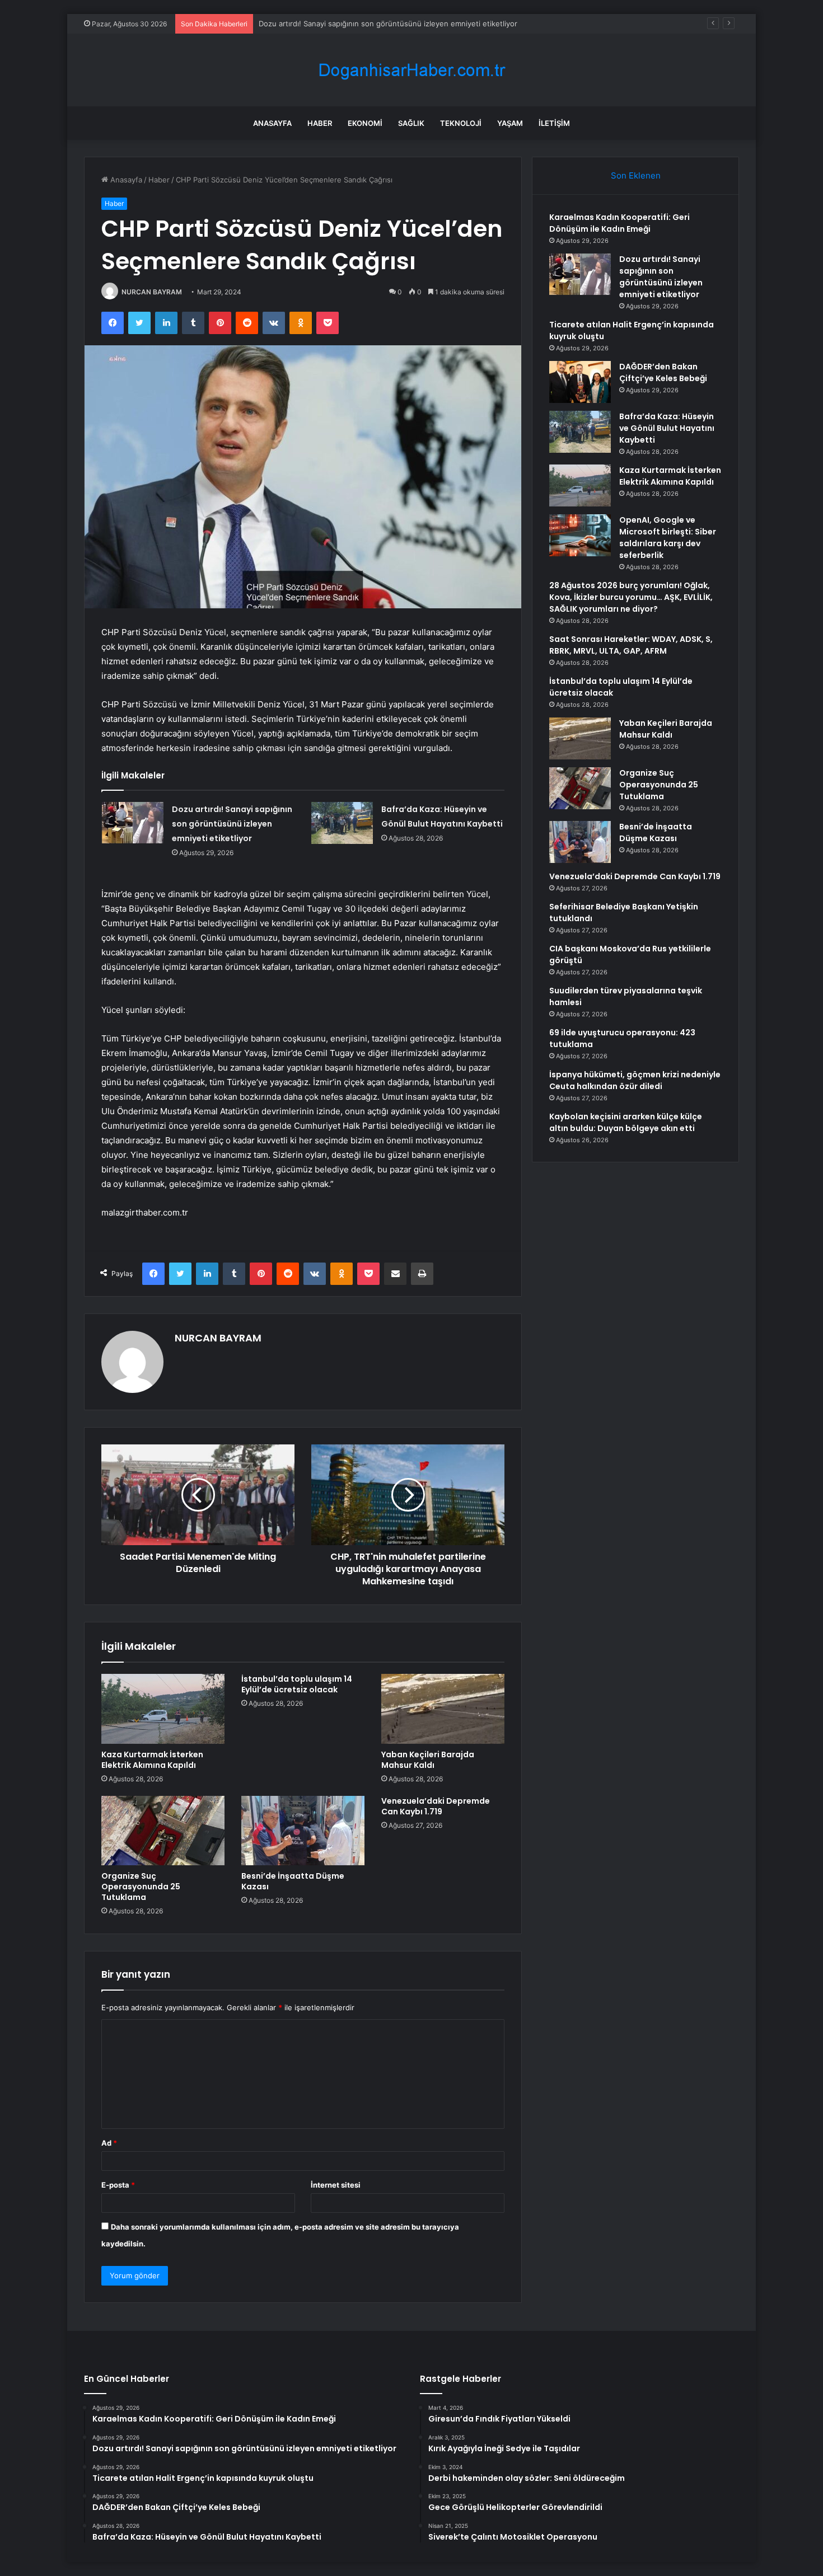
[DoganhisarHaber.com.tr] (411, 70)
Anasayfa (272, 123)
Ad (109, 2143)
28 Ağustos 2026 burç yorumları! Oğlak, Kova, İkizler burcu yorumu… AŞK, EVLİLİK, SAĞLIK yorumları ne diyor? (631, 597)
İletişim (554, 123)
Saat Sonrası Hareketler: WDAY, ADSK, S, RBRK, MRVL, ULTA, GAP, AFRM (631, 645)
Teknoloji (461, 123)
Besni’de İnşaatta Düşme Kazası (293, 1881)
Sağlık (411, 123)
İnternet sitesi (336, 2185)
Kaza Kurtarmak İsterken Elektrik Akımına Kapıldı (152, 1760)
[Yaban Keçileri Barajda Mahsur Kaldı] (443, 1709)
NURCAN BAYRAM (152, 292)
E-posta (118, 2185)
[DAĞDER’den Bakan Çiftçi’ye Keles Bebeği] (580, 382)
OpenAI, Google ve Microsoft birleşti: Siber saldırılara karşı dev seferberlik (668, 538)
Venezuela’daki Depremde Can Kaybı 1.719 (436, 1806)
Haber (320, 123)
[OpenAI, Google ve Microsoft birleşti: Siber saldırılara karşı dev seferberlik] (580, 535)
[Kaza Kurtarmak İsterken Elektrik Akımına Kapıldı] (163, 1709)
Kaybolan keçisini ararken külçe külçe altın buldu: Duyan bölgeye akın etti (626, 1122)
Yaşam (510, 123)
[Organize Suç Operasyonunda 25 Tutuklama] (163, 1831)
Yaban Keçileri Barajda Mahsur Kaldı (428, 1760)
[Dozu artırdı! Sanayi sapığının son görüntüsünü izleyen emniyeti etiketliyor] (133, 822)
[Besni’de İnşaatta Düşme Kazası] (303, 1831)
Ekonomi (365, 123)
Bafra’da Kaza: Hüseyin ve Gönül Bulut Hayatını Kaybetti (667, 428)
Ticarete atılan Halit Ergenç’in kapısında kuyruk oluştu (352, 24)
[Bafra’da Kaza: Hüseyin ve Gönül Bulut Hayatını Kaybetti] (342, 823)
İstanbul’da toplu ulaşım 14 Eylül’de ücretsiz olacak (297, 1684)
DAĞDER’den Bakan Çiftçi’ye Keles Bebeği (663, 372)
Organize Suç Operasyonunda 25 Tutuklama (141, 1887)
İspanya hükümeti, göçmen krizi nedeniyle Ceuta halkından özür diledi (635, 1080)
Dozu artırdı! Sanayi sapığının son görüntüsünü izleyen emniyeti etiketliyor (232, 824)
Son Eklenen (636, 175)
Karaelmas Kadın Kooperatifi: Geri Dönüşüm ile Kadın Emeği (619, 223)
